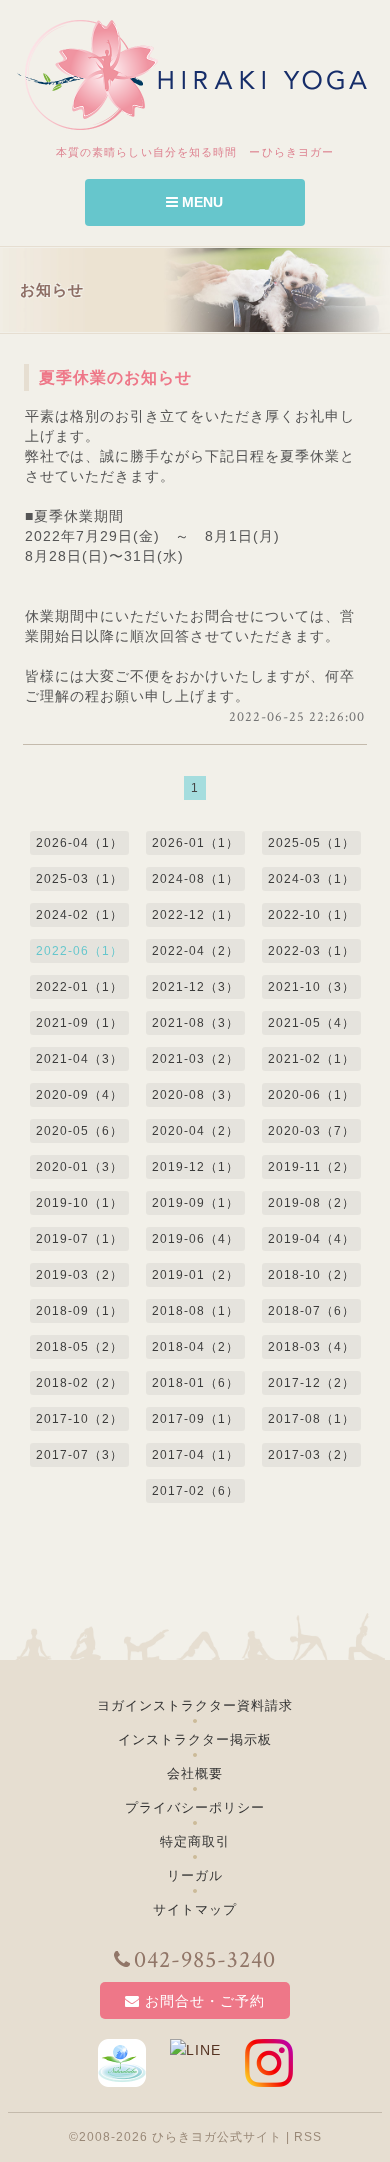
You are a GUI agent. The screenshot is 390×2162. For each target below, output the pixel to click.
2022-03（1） (311, 951)
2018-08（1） (195, 1311)
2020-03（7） (311, 1131)
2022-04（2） (195, 951)
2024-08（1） (195, 879)
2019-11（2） (311, 1167)
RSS (308, 2137)
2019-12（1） (195, 1167)
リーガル (195, 1875)
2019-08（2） (311, 1203)
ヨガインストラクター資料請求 (195, 1705)
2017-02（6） (195, 1491)
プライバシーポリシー (195, 1807)
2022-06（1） (79, 951)
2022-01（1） (79, 987)
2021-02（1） (311, 1059)
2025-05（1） (311, 843)
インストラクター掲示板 (195, 1739)
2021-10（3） (311, 987)
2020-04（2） (195, 1131)
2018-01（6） (195, 1383)
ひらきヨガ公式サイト (217, 2137)
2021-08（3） (195, 1023)
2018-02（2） (79, 1383)
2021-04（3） (79, 1059)
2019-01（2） (195, 1275)
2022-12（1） (195, 915)
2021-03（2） (195, 1059)
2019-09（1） (195, 1203)
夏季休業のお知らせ (115, 377)
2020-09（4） (79, 1095)
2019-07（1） (79, 1239)
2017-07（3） (79, 1455)
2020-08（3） (195, 1095)
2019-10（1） (79, 1203)
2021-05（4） (311, 1023)
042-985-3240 (205, 1960)
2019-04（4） (311, 1239)
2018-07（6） (311, 1311)
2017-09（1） (195, 1419)
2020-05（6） (79, 1131)
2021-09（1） (79, 1023)
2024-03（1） (311, 879)
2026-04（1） (79, 843)
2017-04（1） (195, 1455)
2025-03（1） (79, 879)
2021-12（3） (195, 987)
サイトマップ (195, 1909)
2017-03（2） (311, 1455)
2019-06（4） (195, 1239)
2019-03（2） (79, 1275)
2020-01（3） (79, 1167)
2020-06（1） (311, 1095)
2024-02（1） (79, 915)
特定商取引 (195, 1841)
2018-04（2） (195, 1347)
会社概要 (195, 1773)
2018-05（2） (79, 1347)
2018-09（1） (79, 1311)
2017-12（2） (311, 1383)
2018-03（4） (311, 1347)
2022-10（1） (311, 915)
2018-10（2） (311, 1275)
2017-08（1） (311, 1419)
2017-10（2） (79, 1419)
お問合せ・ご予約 (205, 2001)
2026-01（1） (195, 843)
